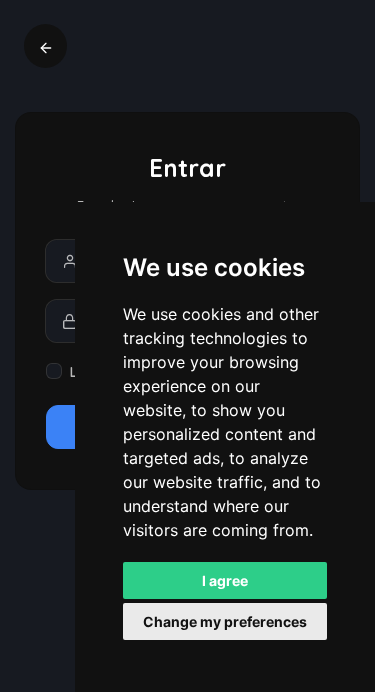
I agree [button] (225, 580)
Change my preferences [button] (225, 621)
